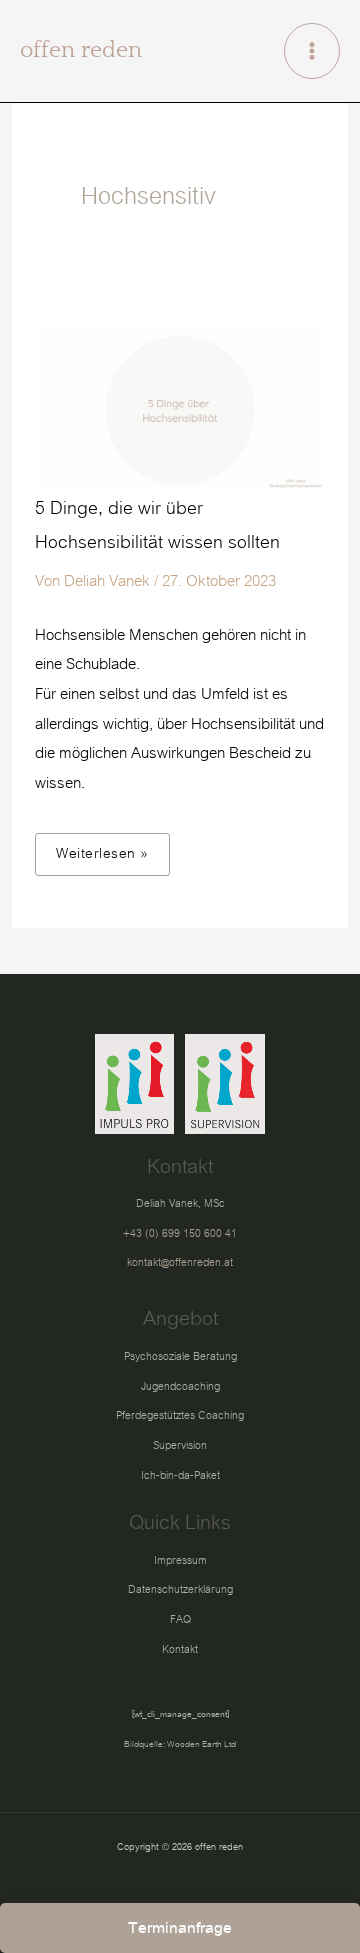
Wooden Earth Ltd (201, 1744)
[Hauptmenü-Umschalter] (312, 51)
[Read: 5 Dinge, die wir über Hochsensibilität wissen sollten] (180, 409)
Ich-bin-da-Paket (180, 1475)
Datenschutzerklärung (180, 1589)
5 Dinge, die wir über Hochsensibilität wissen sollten (157, 525)
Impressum (180, 1560)
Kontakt (180, 1649)
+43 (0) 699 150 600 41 (180, 1233)
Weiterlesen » (109, 850)
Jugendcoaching (180, 1386)
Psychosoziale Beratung (180, 1356)
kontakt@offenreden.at (180, 1262)
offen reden (81, 50)
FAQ (180, 1619)
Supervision (180, 1445)
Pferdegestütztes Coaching (180, 1415)
